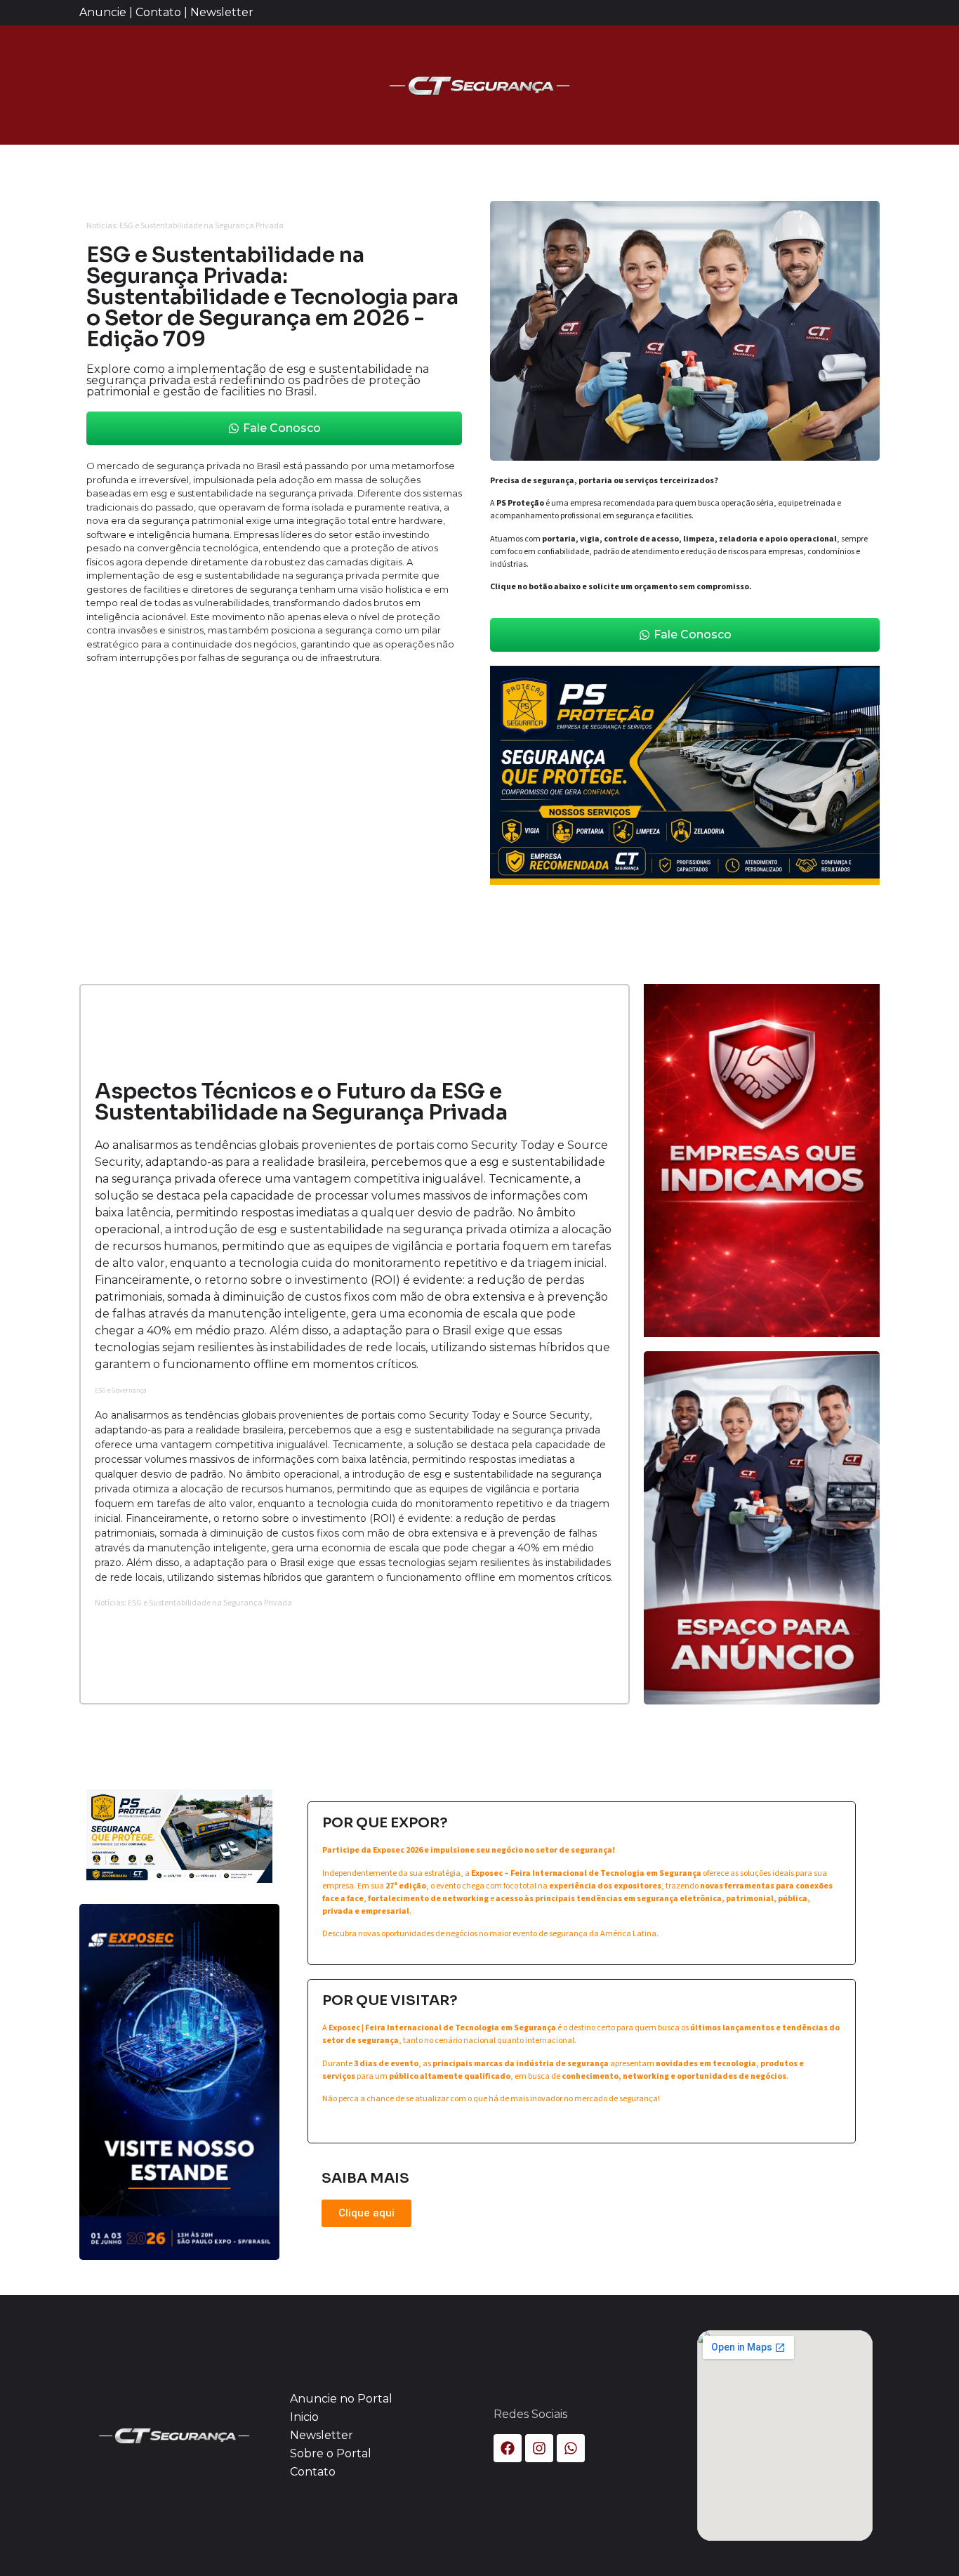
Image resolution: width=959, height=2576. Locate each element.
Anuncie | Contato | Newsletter (166, 12)
